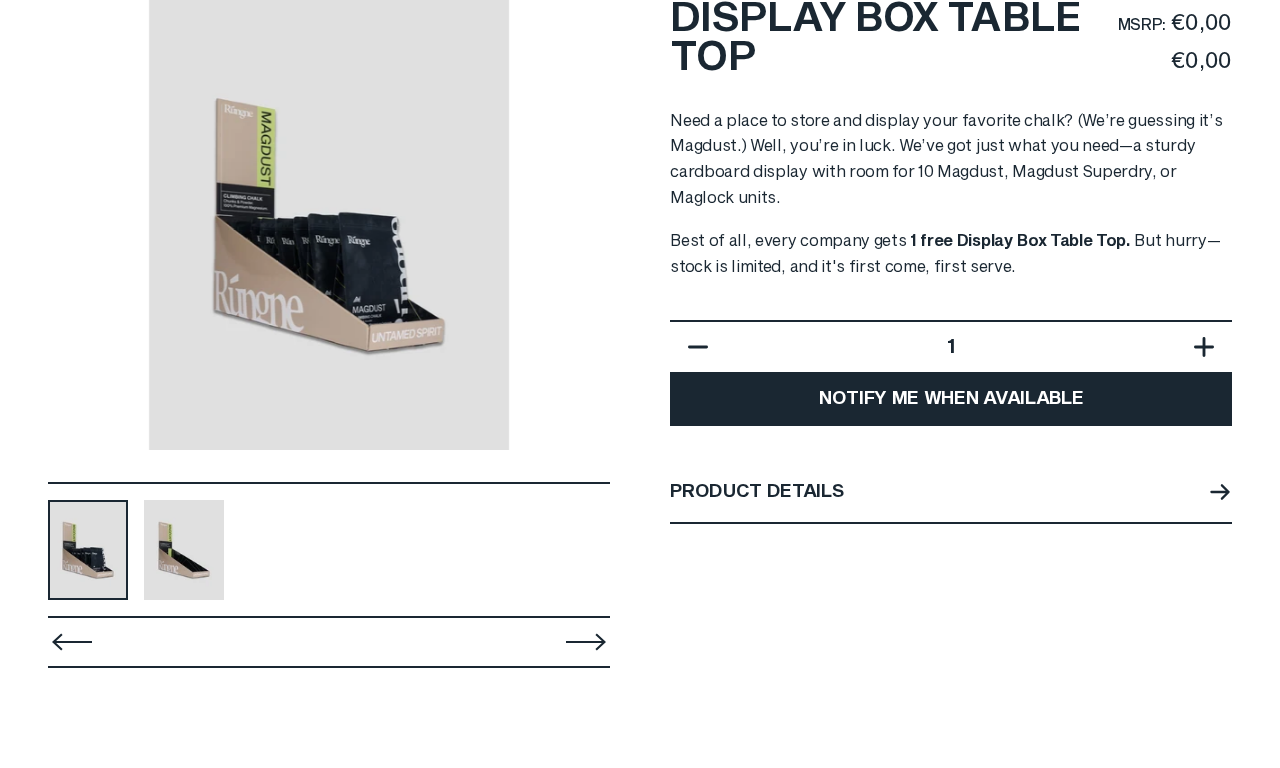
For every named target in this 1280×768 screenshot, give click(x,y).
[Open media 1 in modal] (329, 225)
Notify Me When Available (951, 398)
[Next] (582, 225)
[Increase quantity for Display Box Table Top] (1209, 347)
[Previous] (72, 642)
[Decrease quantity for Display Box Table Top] (693, 347)
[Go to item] (88, 550)
